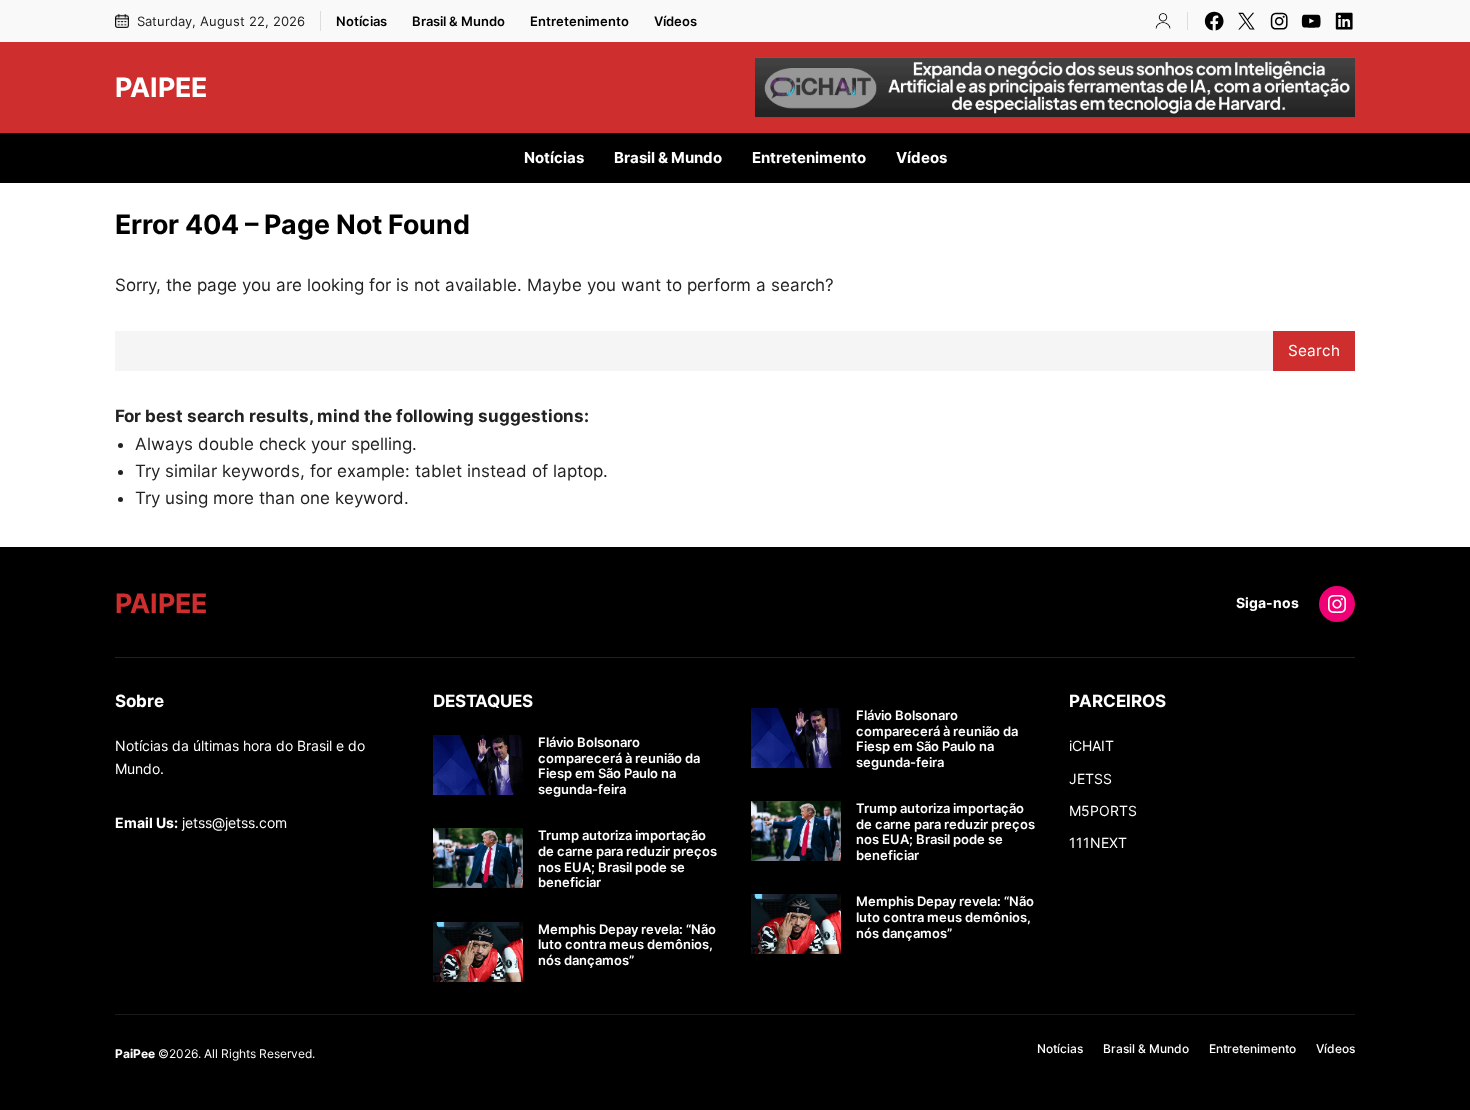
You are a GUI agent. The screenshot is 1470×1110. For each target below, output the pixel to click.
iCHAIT (1091, 745)
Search (1314, 350)
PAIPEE (161, 87)
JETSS (1090, 778)
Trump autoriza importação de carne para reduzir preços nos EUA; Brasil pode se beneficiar (627, 859)
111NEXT (1098, 842)
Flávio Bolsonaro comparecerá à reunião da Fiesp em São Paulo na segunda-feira (619, 766)
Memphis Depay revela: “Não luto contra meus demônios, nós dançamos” (627, 945)
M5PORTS (1103, 810)
